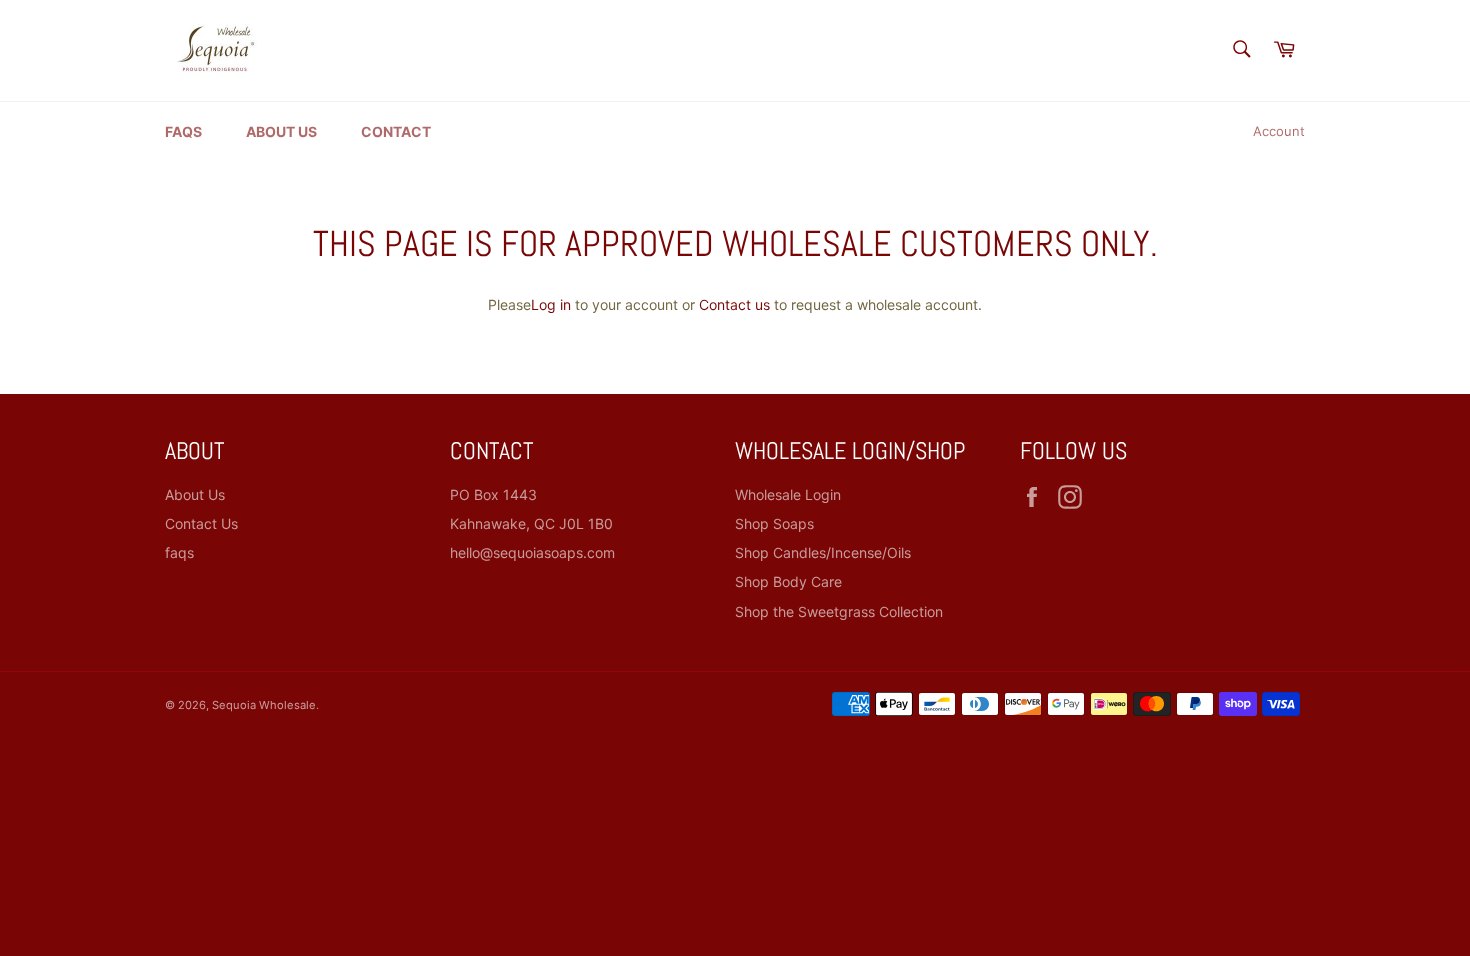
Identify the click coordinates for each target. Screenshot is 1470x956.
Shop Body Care (788, 581)
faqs (179, 552)
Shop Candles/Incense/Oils (823, 552)
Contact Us (201, 523)
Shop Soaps (774, 523)
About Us (281, 131)
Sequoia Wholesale (264, 705)
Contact (396, 131)
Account (1279, 131)
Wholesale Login (788, 494)
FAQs (183, 131)
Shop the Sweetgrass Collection (839, 611)
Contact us (734, 304)
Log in (551, 304)
